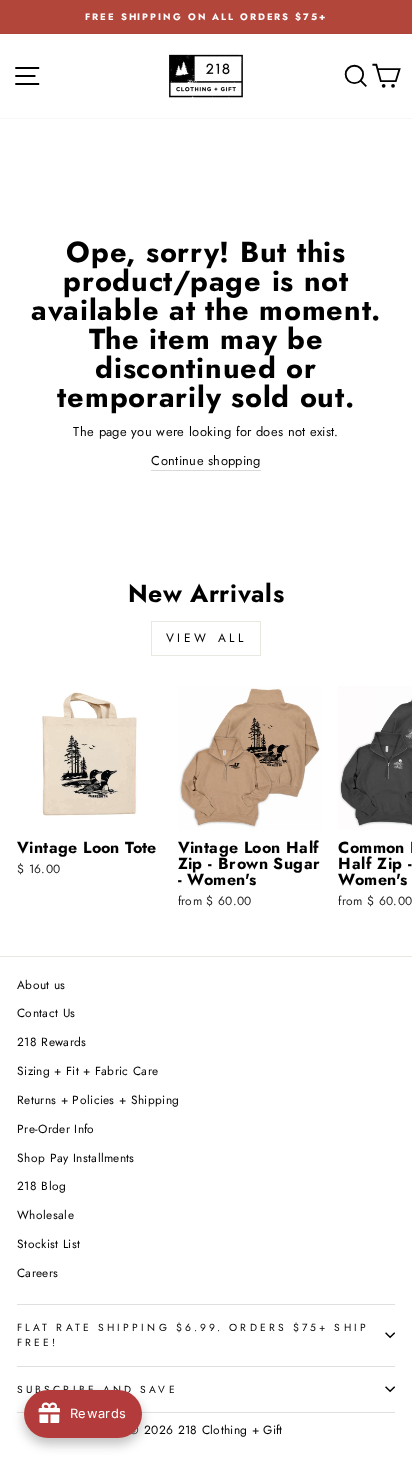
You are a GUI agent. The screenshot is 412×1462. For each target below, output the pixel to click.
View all (206, 638)
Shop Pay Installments (76, 1157)
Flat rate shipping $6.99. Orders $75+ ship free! (193, 1335)
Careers (37, 1272)
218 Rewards (52, 1041)
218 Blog (42, 1185)
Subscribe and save (97, 1389)
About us (41, 984)
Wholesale (45, 1214)
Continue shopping (205, 460)
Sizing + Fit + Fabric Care (87, 1070)
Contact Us (46, 1012)
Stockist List (48, 1243)
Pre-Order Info (56, 1128)
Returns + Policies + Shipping (98, 1099)
